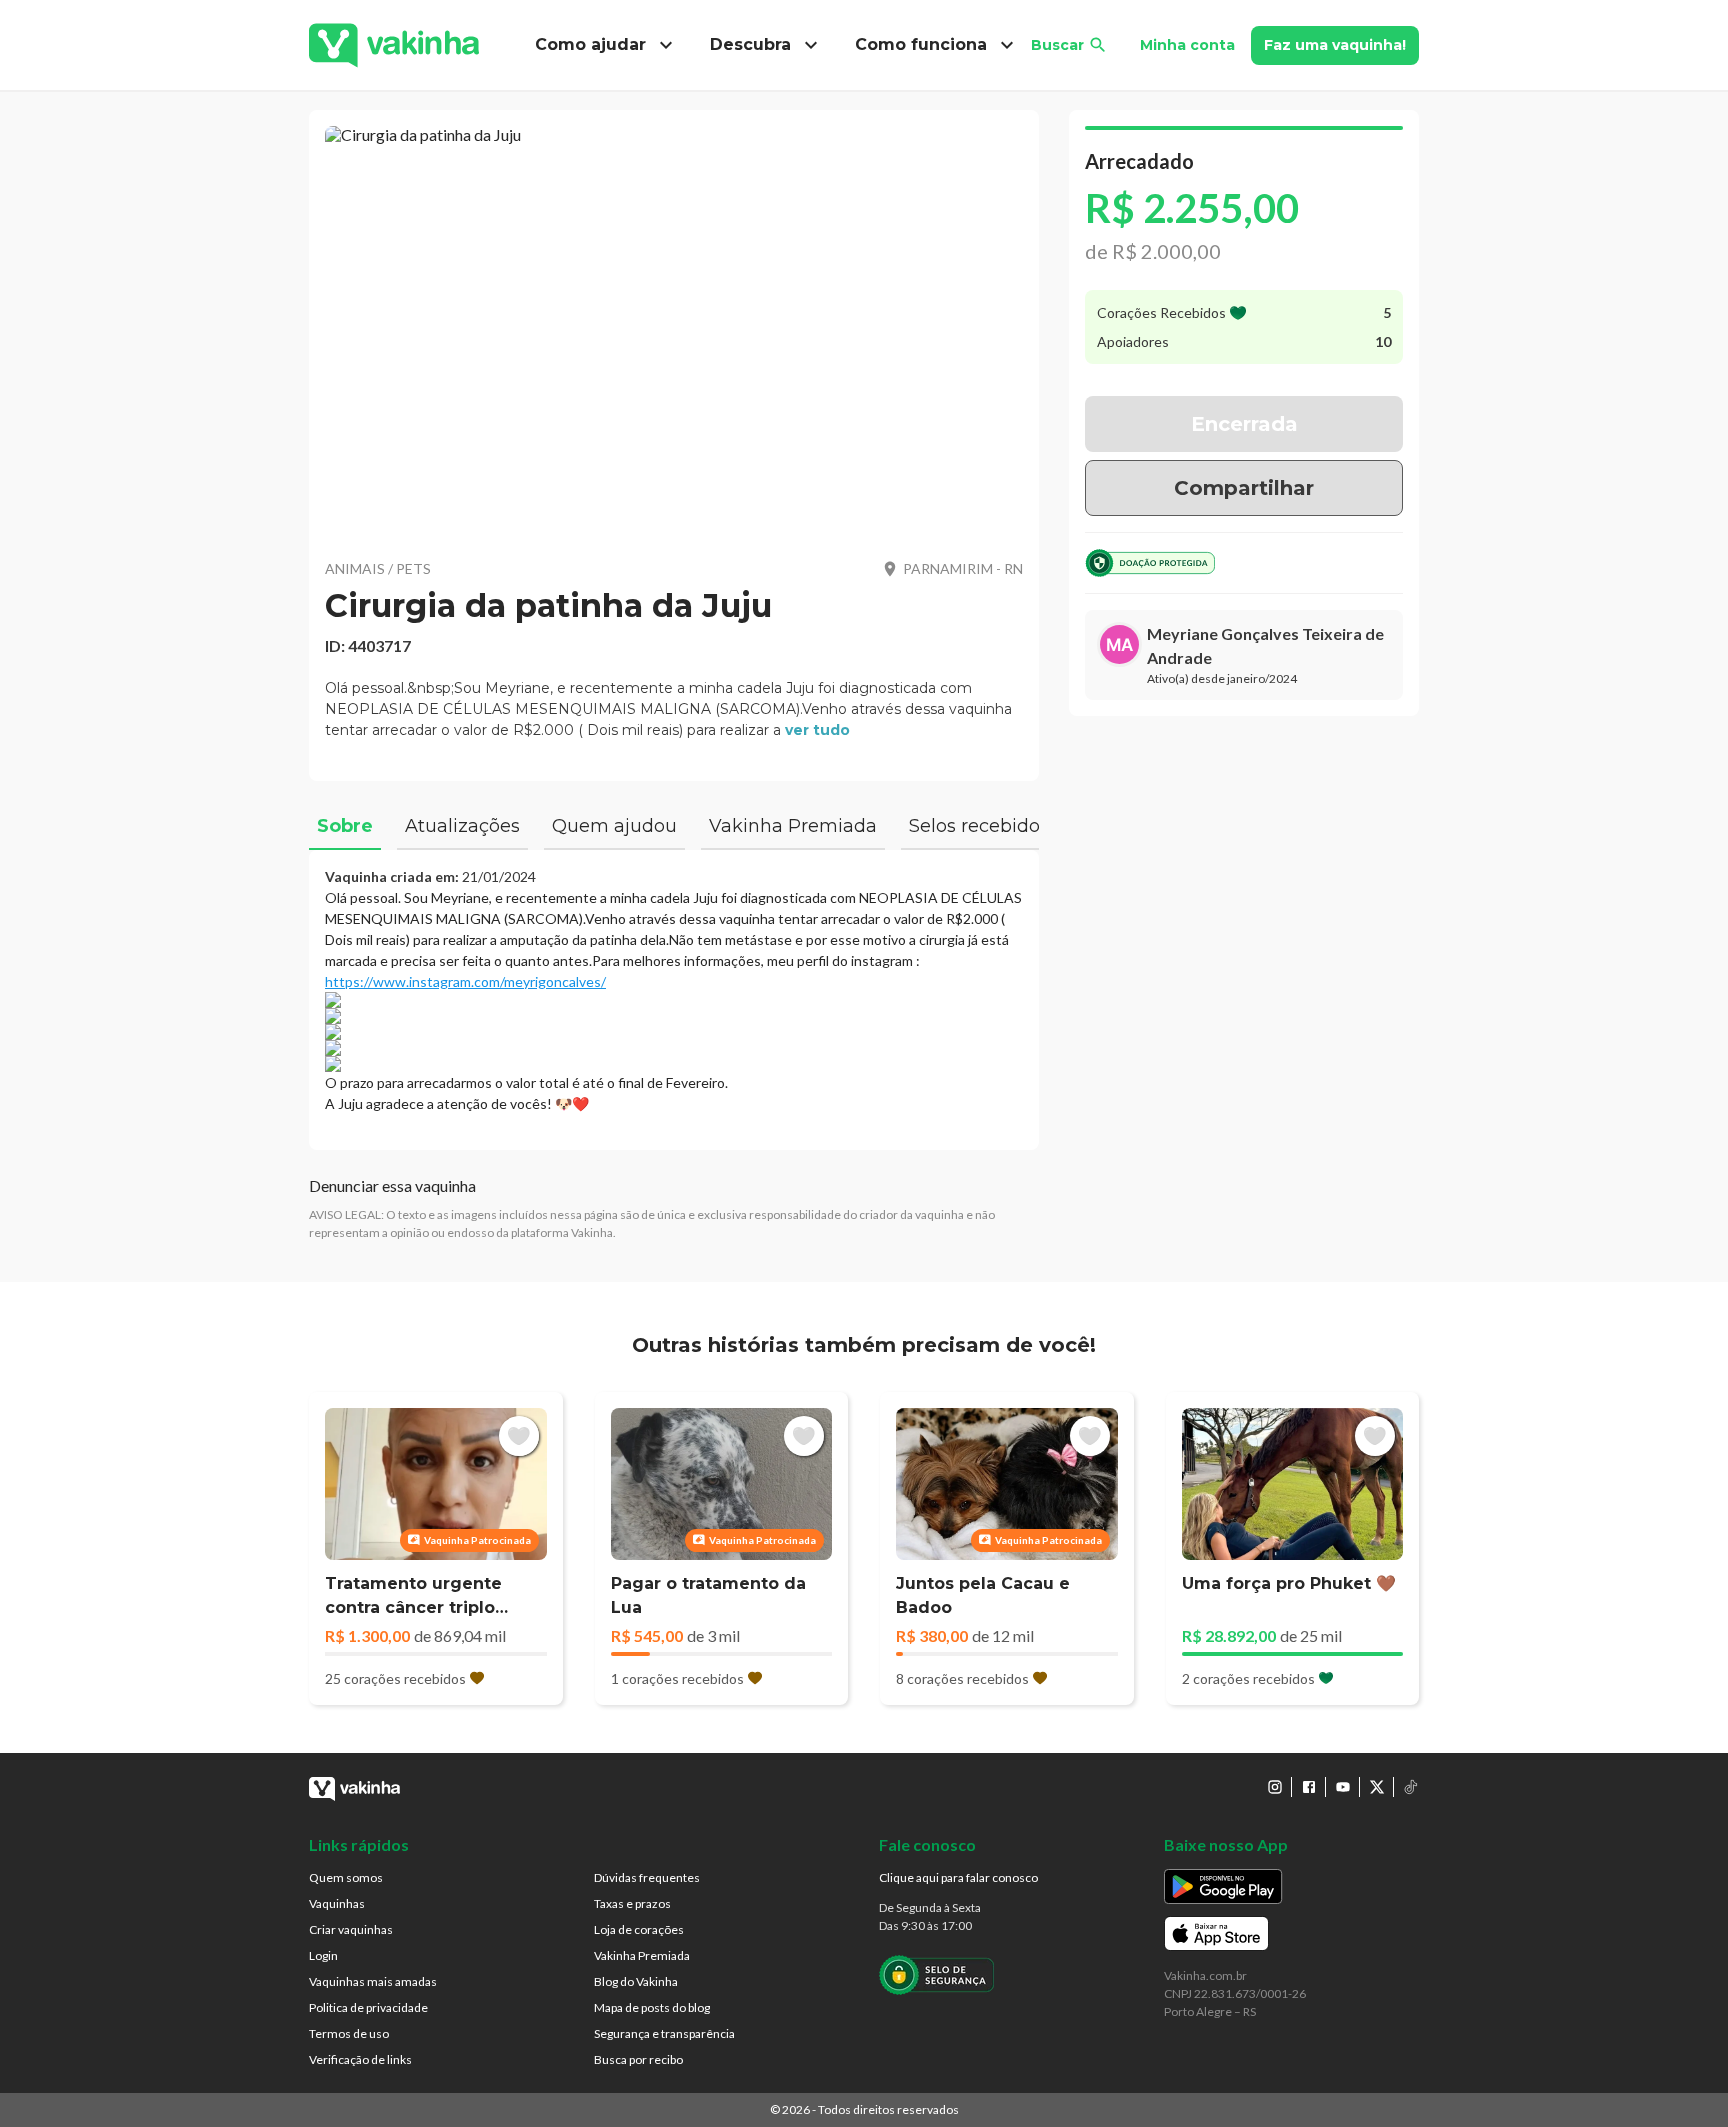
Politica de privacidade (368, 2007)
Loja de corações (639, 1929)
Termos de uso (349, 2033)
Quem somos (346, 1877)
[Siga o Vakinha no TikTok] (1411, 1787)
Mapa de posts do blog (652, 2007)
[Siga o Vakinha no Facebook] (1309, 1787)
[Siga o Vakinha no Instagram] (1275, 1787)
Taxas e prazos (632, 1903)
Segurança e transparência (664, 2033)
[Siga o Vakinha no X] (1377, 1787)
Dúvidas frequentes (647, 1877)
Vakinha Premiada (642, 1955)
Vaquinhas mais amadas (373, 1981)
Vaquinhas (337, 1903)
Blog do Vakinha (636, 1981)
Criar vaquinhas (351, 1929)
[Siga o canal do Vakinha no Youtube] (1343, 1787)
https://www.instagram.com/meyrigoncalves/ (465, 981)
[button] (674, 330)
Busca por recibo (638, 2059)
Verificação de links (360, 2059)
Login (323, 1955)
